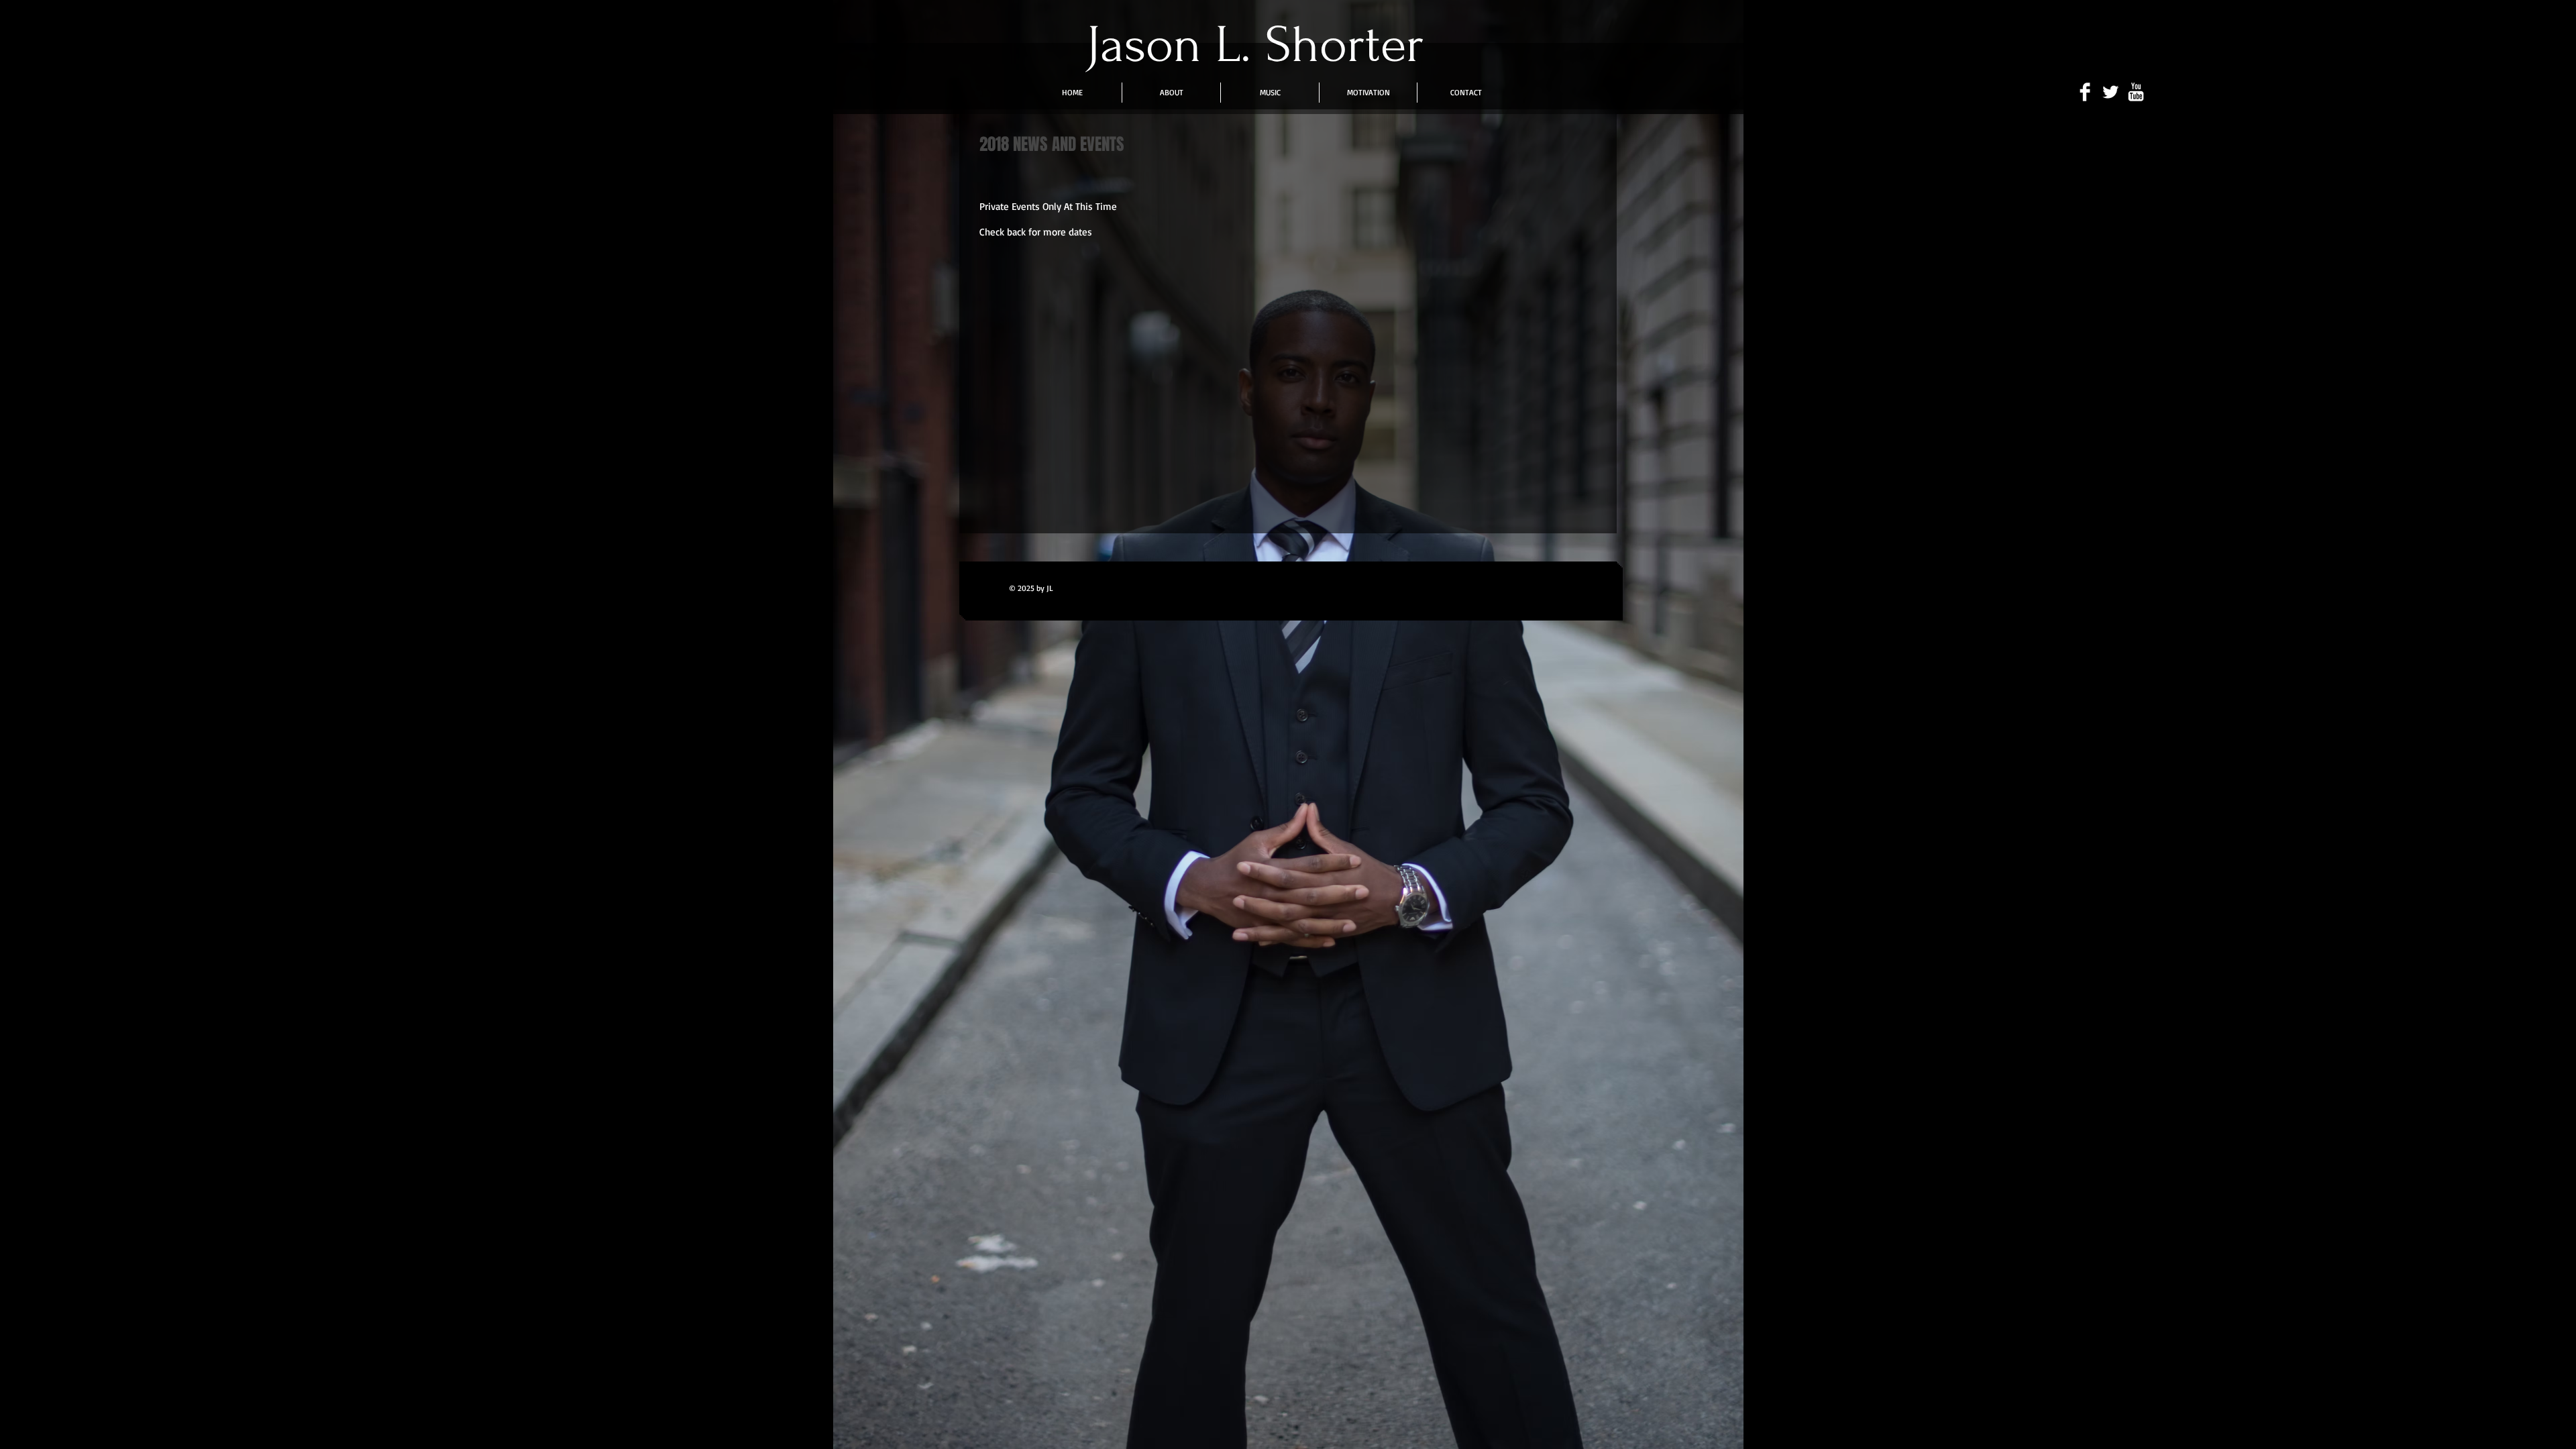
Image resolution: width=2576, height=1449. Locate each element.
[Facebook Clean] (2085, 92)
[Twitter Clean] (2110, 92)
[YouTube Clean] (2136, 92)
